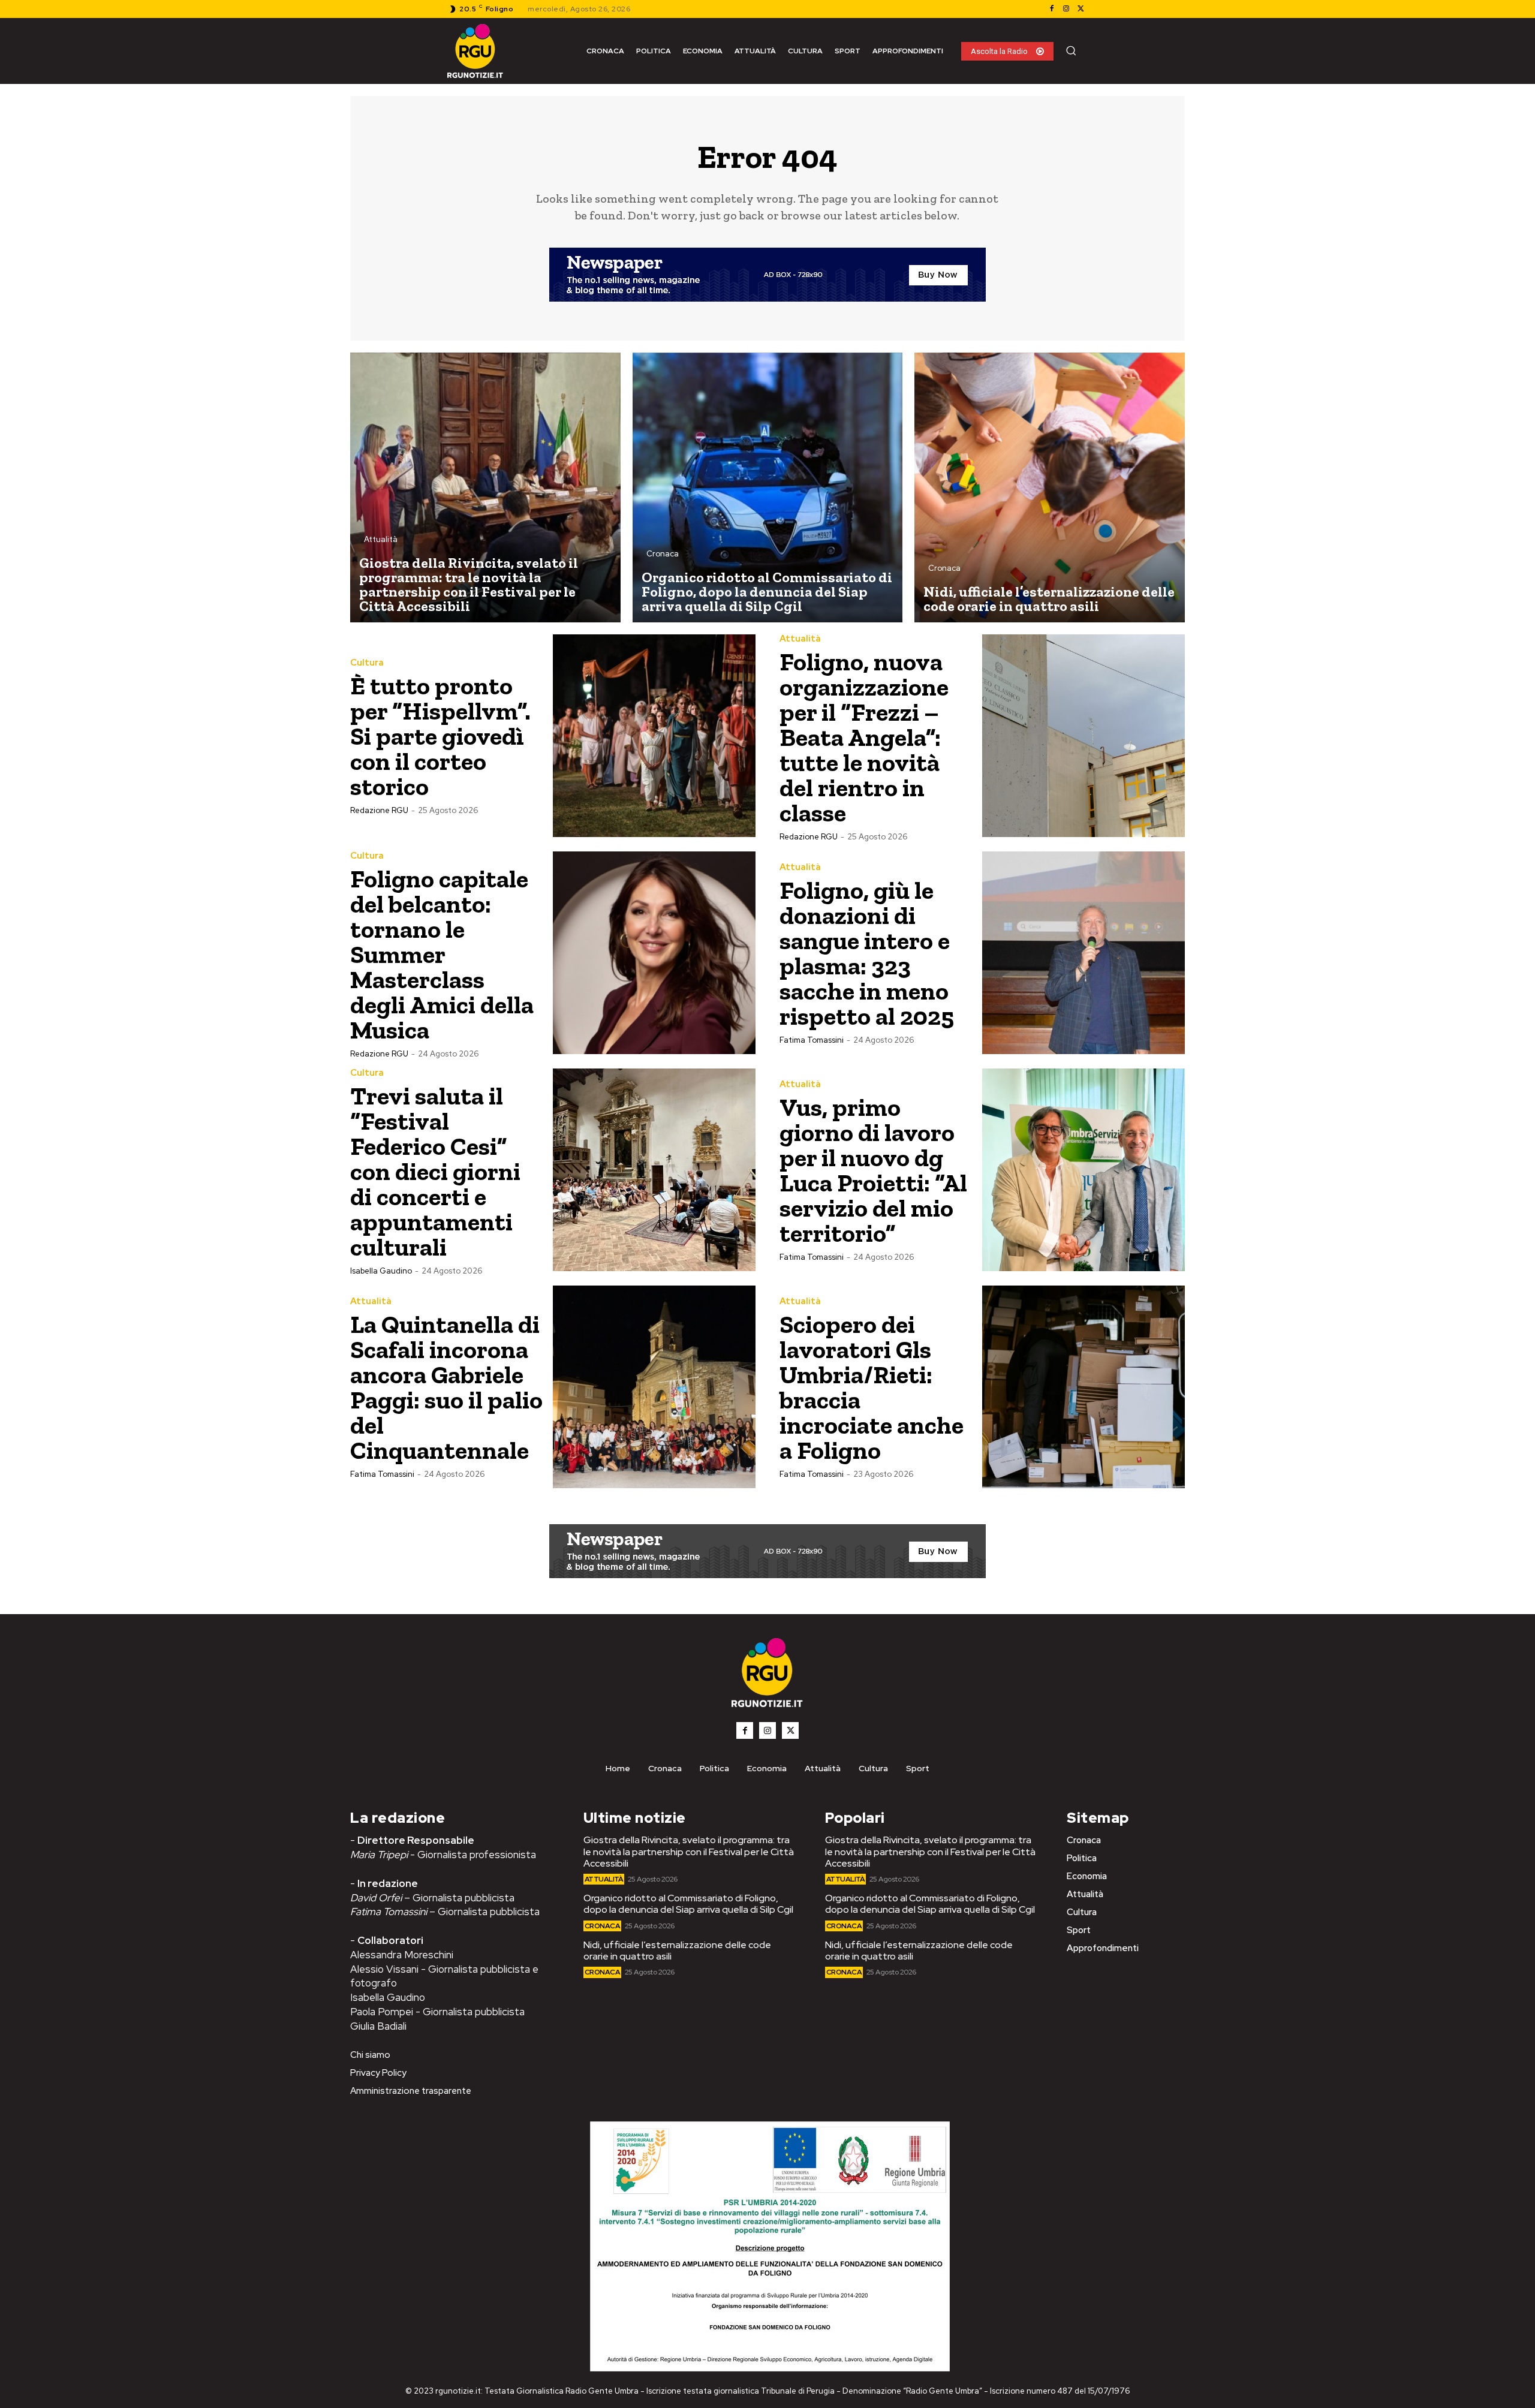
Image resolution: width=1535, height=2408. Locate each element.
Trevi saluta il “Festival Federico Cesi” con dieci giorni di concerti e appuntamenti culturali (435, 1171)
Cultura (367, 663)
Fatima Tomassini (812, 1040)
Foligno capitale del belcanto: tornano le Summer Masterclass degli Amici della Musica (442, 954)
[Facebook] (1052, 9)
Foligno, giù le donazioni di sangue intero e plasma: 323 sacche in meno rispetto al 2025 (867, 953)
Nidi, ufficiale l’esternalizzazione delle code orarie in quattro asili (677, 1951)
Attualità (381, 539)
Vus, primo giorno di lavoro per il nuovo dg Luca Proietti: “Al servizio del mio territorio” (873, 1170)
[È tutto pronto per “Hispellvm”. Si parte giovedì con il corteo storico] (654, 736)
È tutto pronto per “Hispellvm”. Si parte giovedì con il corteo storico (440, 736)
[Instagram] (1066, 9)
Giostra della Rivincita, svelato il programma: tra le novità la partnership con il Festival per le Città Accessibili (689, 1851)
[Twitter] (1080, 9)
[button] (1071, 50)
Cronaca (663, 554)
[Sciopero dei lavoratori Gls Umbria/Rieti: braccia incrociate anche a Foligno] (1083, 1387)
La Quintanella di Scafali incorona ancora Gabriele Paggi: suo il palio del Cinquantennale (446, 1387)
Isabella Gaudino (381, 1271)
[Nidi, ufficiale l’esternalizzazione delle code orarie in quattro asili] (1050, 488)
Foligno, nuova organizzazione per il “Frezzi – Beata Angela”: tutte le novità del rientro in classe (864, 737)
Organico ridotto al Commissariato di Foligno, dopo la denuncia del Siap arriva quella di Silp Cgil (688, 1904)
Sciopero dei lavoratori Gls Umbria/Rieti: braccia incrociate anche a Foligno (872, 1387)
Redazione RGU (379, 810)
